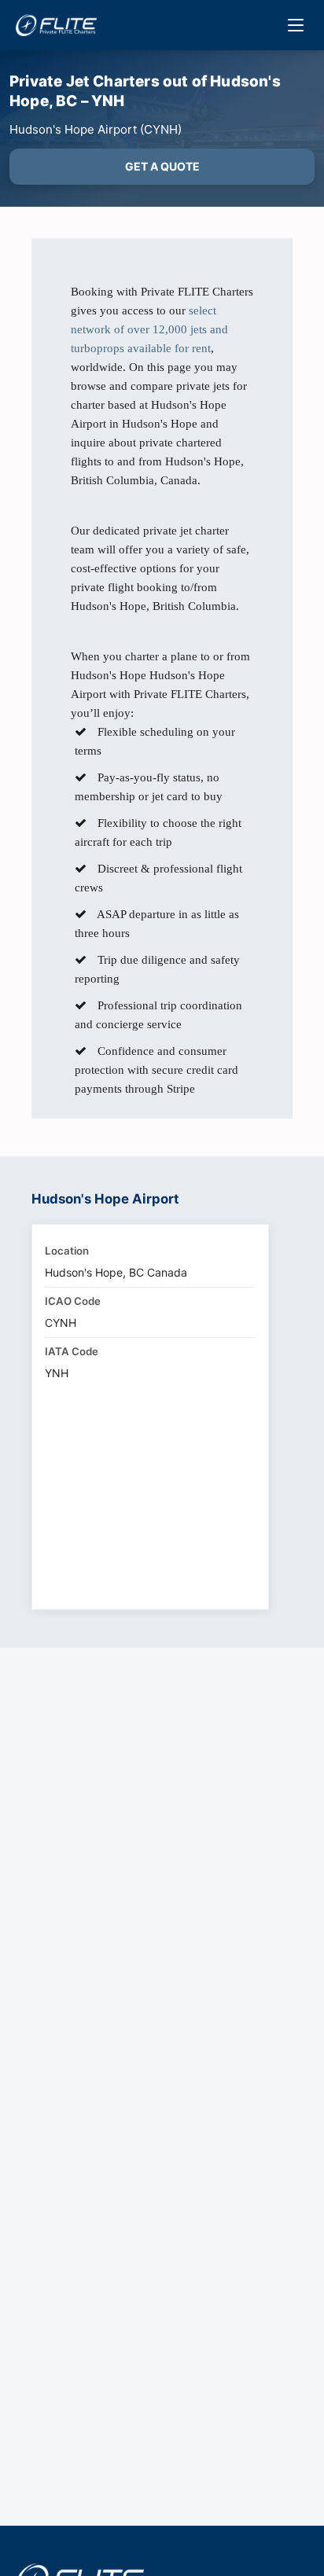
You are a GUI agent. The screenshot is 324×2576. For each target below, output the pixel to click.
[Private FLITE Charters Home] (56, 25)
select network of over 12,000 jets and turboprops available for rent (149, 329)
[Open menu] (296, 25)
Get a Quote (162, 166)
